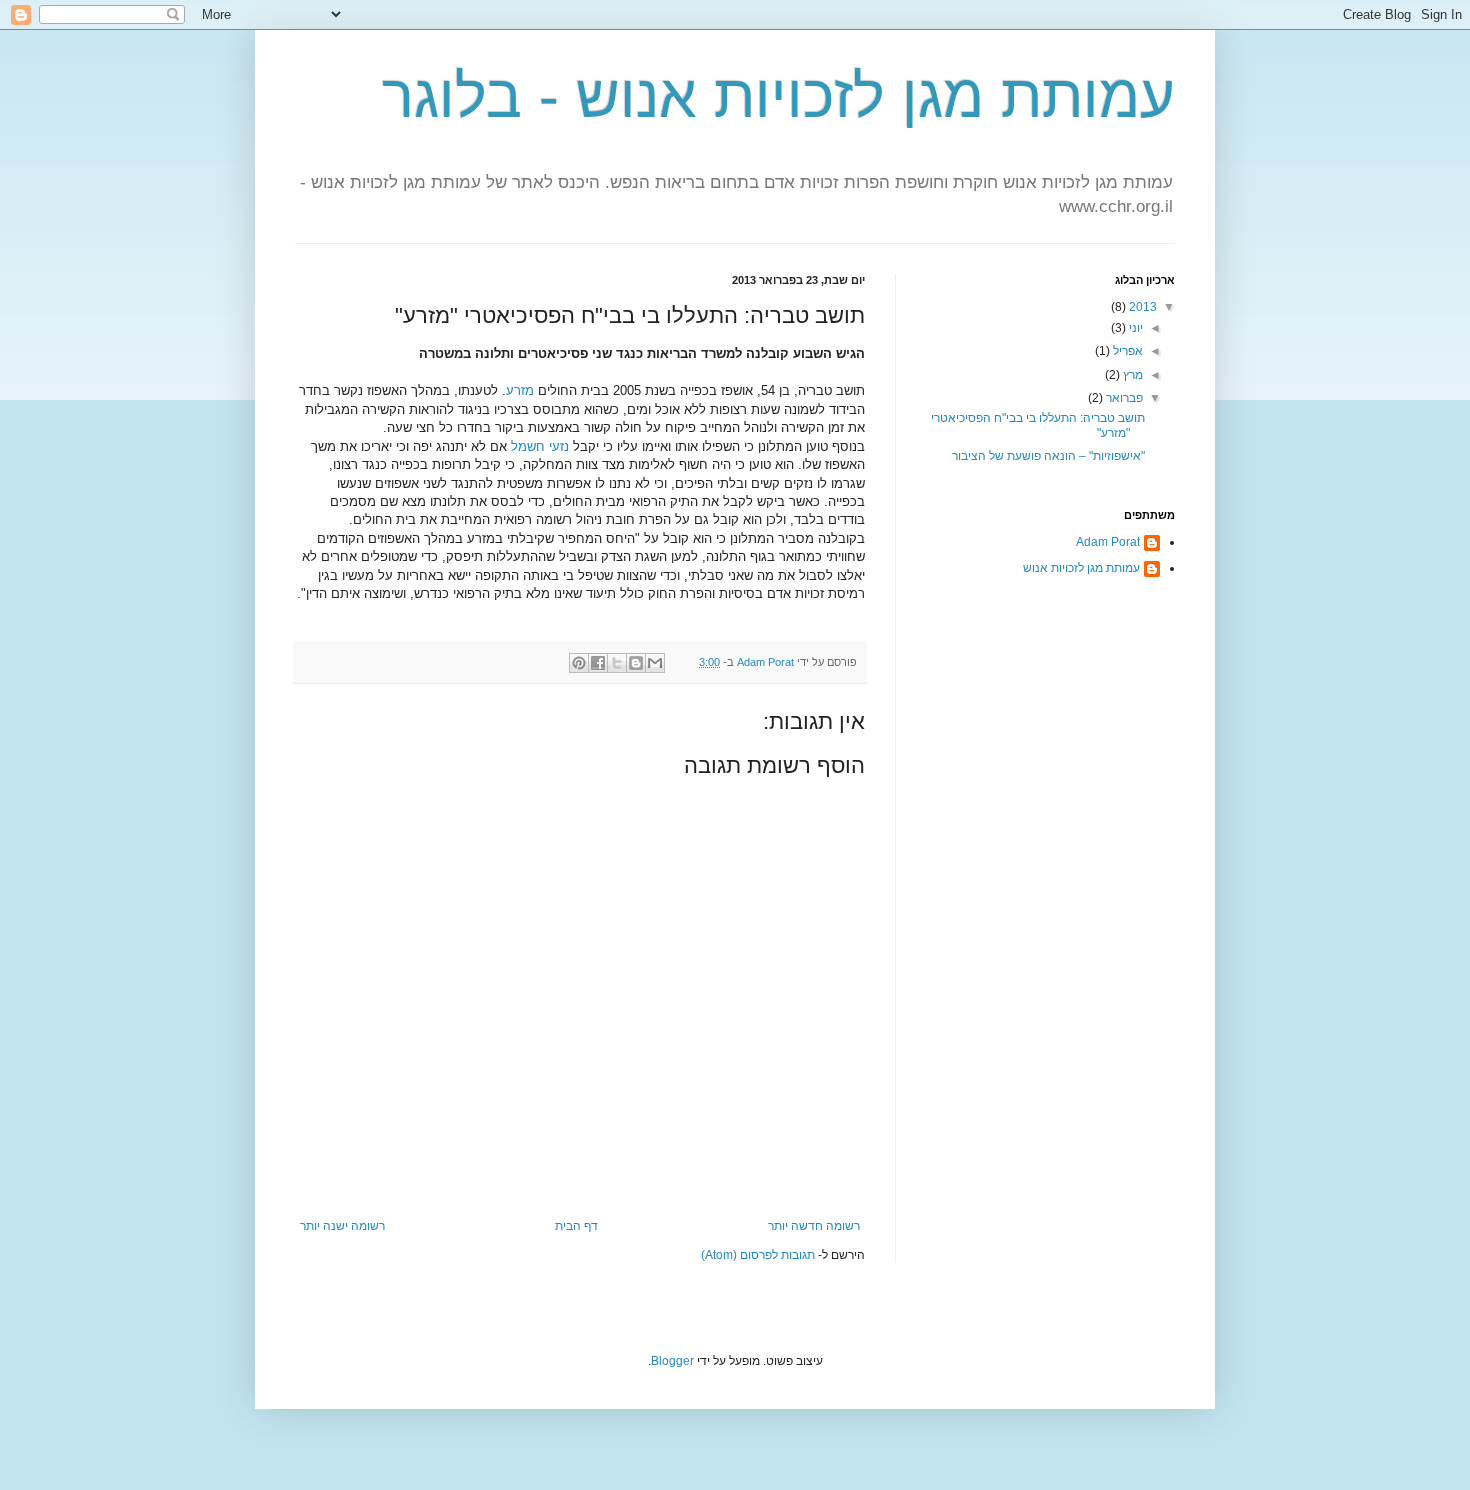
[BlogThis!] (636, 663)
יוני (1134, 328)
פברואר (1123, 398)
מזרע (520, 390)
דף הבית (576, 1226)
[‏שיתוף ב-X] (617, 663)
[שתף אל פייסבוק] (598, 663)
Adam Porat (1108, 542)
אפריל (1126, 351)
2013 (1141, 307)
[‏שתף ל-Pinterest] (579, 663)
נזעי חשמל (540, 446)
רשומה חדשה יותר (814, 1226)
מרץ (1131, 375)
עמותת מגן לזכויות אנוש (1081, 568)
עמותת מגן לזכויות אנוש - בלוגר (778, 96)
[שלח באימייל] (655, 663)
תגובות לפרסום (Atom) (758, 1255)
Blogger (672, 1361)
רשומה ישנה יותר (342, 1226)
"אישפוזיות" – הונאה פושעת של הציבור (1048, 456)
